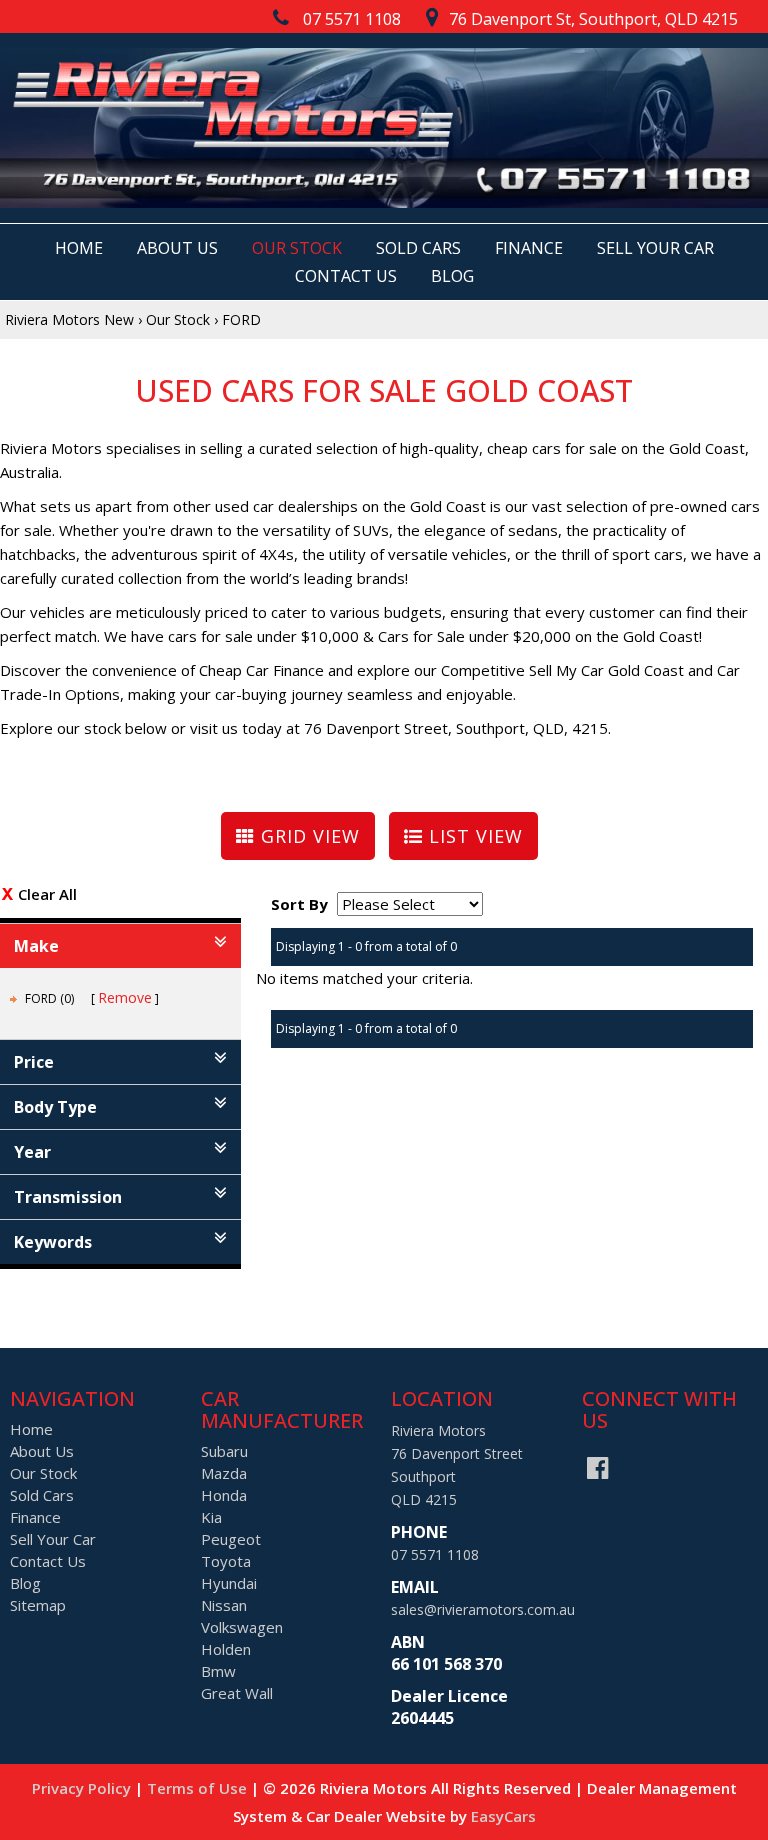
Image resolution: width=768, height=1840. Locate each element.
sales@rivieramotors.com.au (483, 1609)
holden (226, 1649)
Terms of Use (199, 1788)
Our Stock (297, 248)
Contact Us (346, 276)
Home (79, 248)
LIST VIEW (473, 836)
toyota (226, 1561)
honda (224, 1495)
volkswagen (242, 1627)
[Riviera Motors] (384, 128)
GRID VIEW (307, 836)
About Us (177, 248)
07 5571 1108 (435, 1554)
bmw (218, 1671)
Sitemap (38, 1605)
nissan (224, 1605)
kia (211, 1517)
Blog (452, 276)
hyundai (229, 1583)
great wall (237, 1693)
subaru (224, 1451)
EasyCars (503, 1816)
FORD (241, 319)
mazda (224, 1473)
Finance (529, 248)
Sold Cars (418, 248)
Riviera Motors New (69, 319)
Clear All (47, 894)
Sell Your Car (655, 248)
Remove (125, 997)
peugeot (231, 1539)
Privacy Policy (83, 1788)
